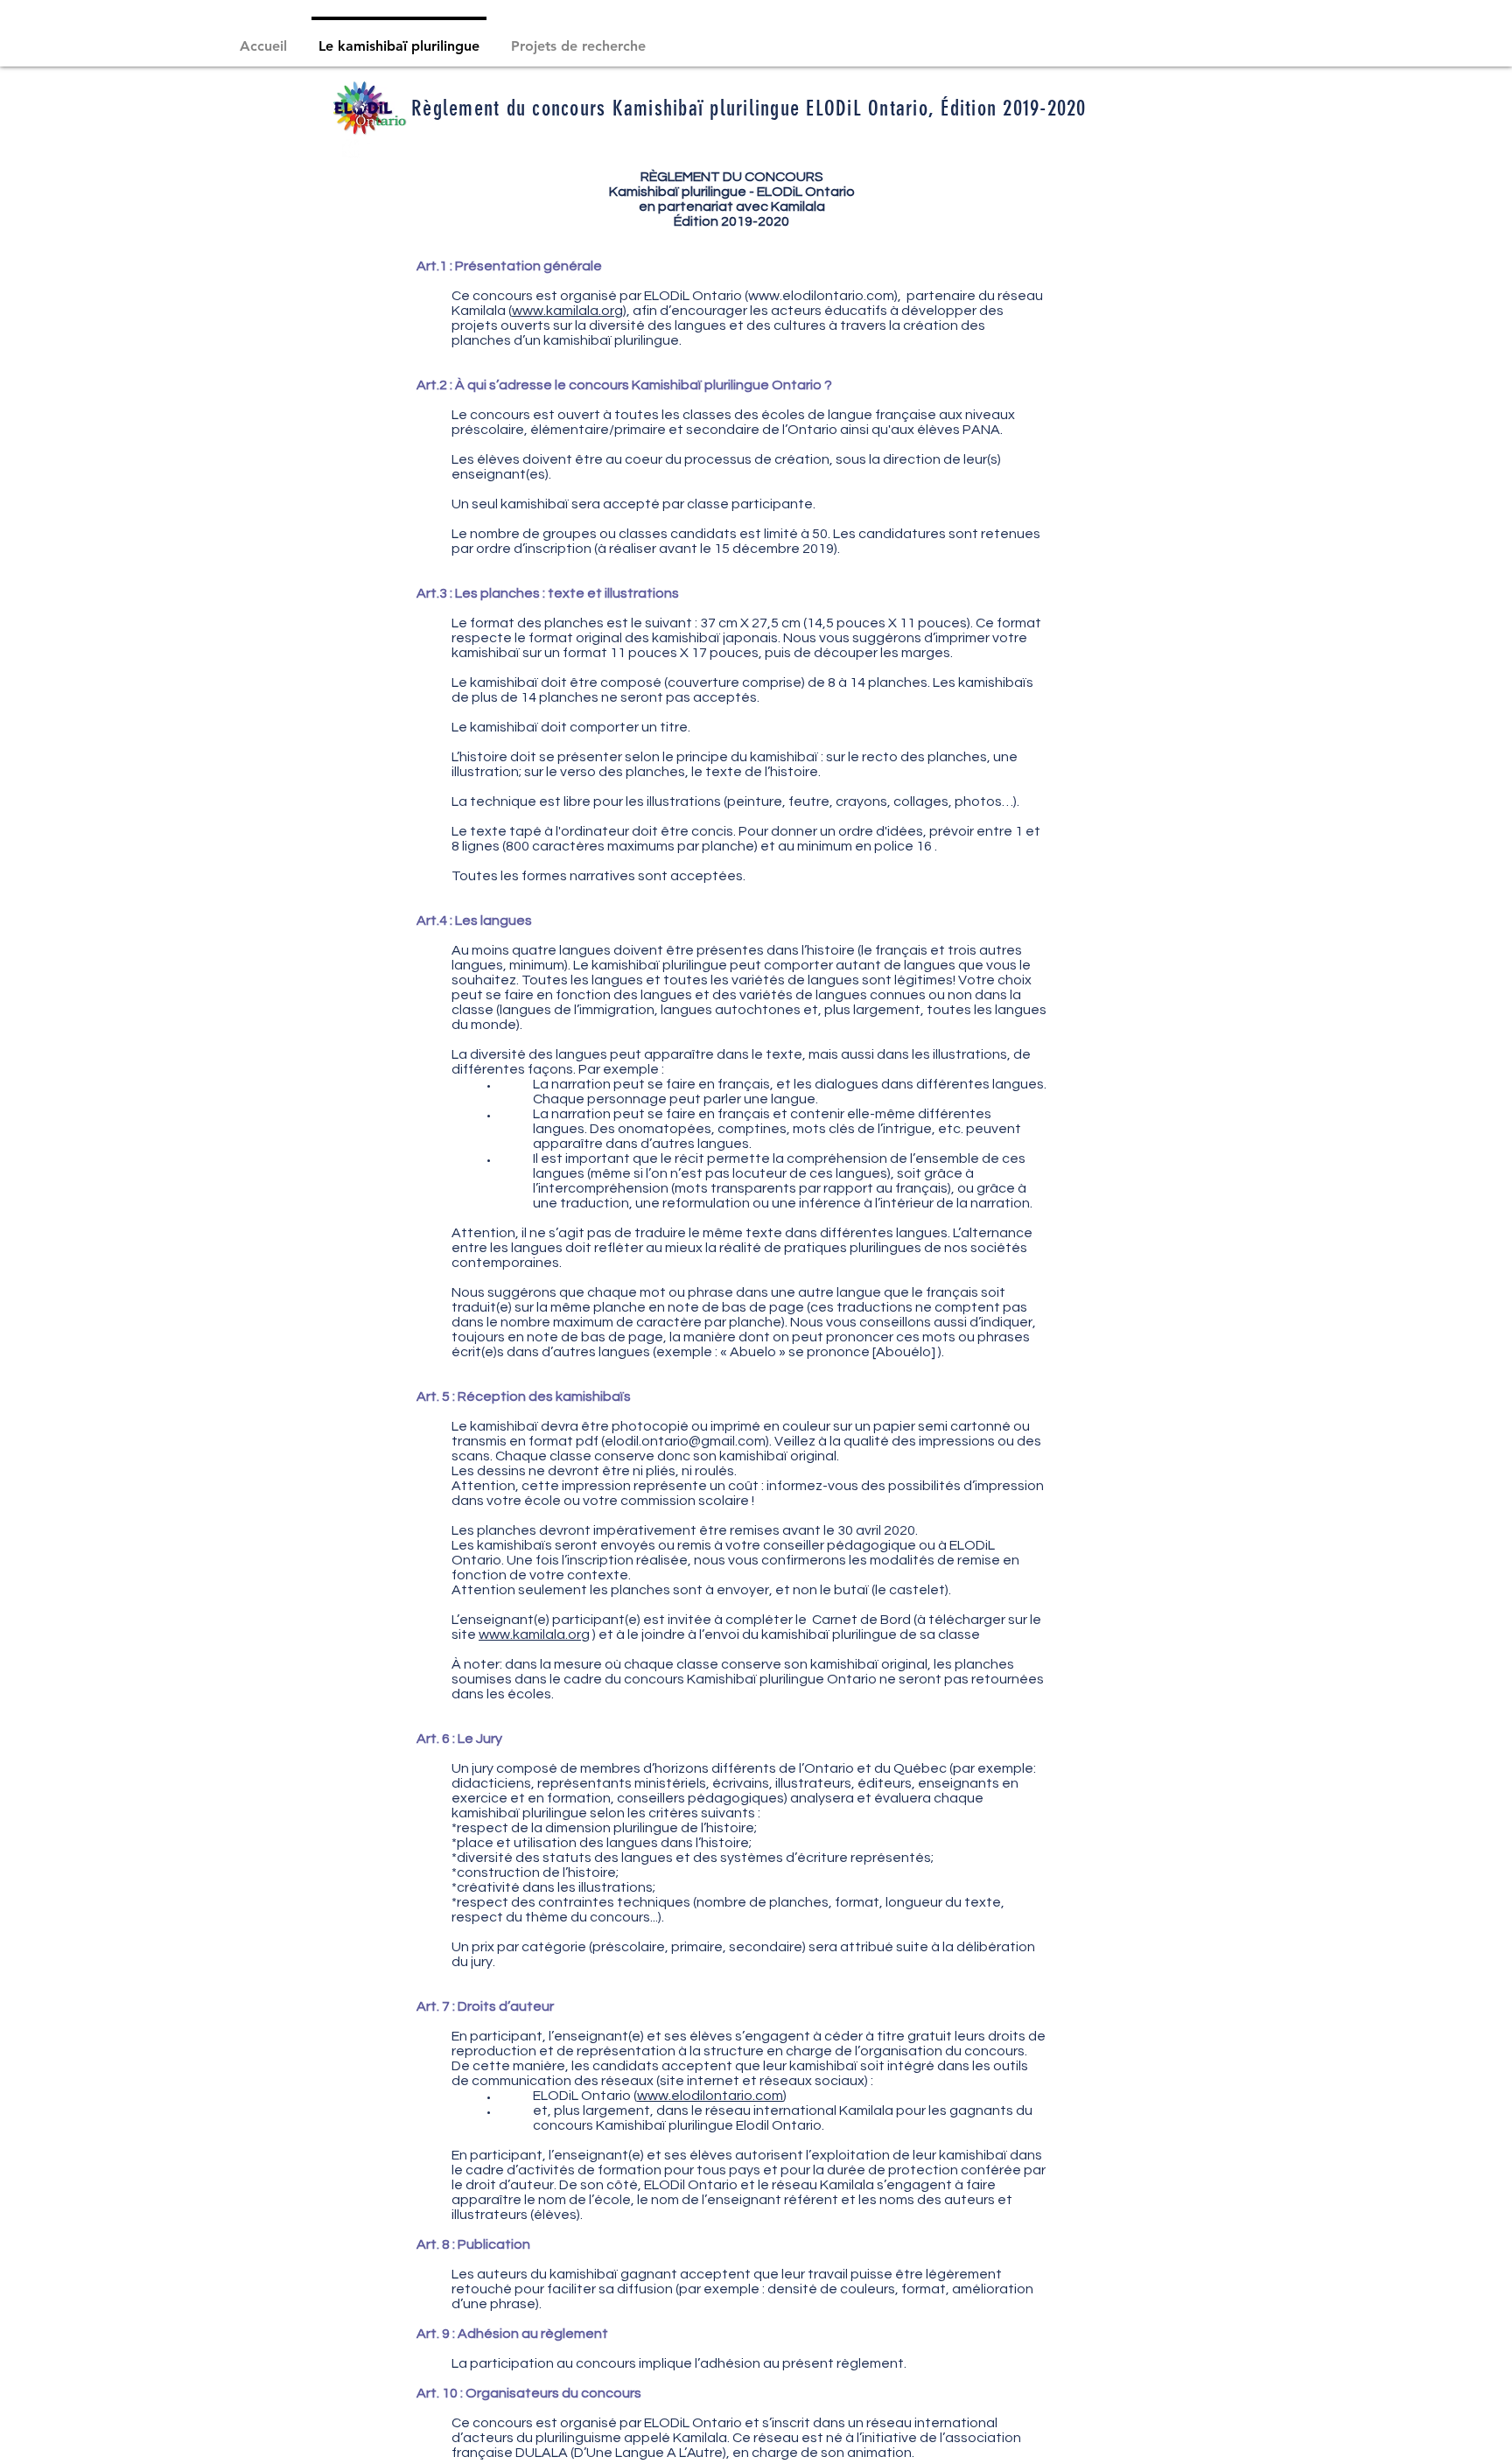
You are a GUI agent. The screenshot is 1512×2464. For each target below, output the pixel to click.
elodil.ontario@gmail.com (685, 1441)
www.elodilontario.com (821, 296)
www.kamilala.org (567, 311)
